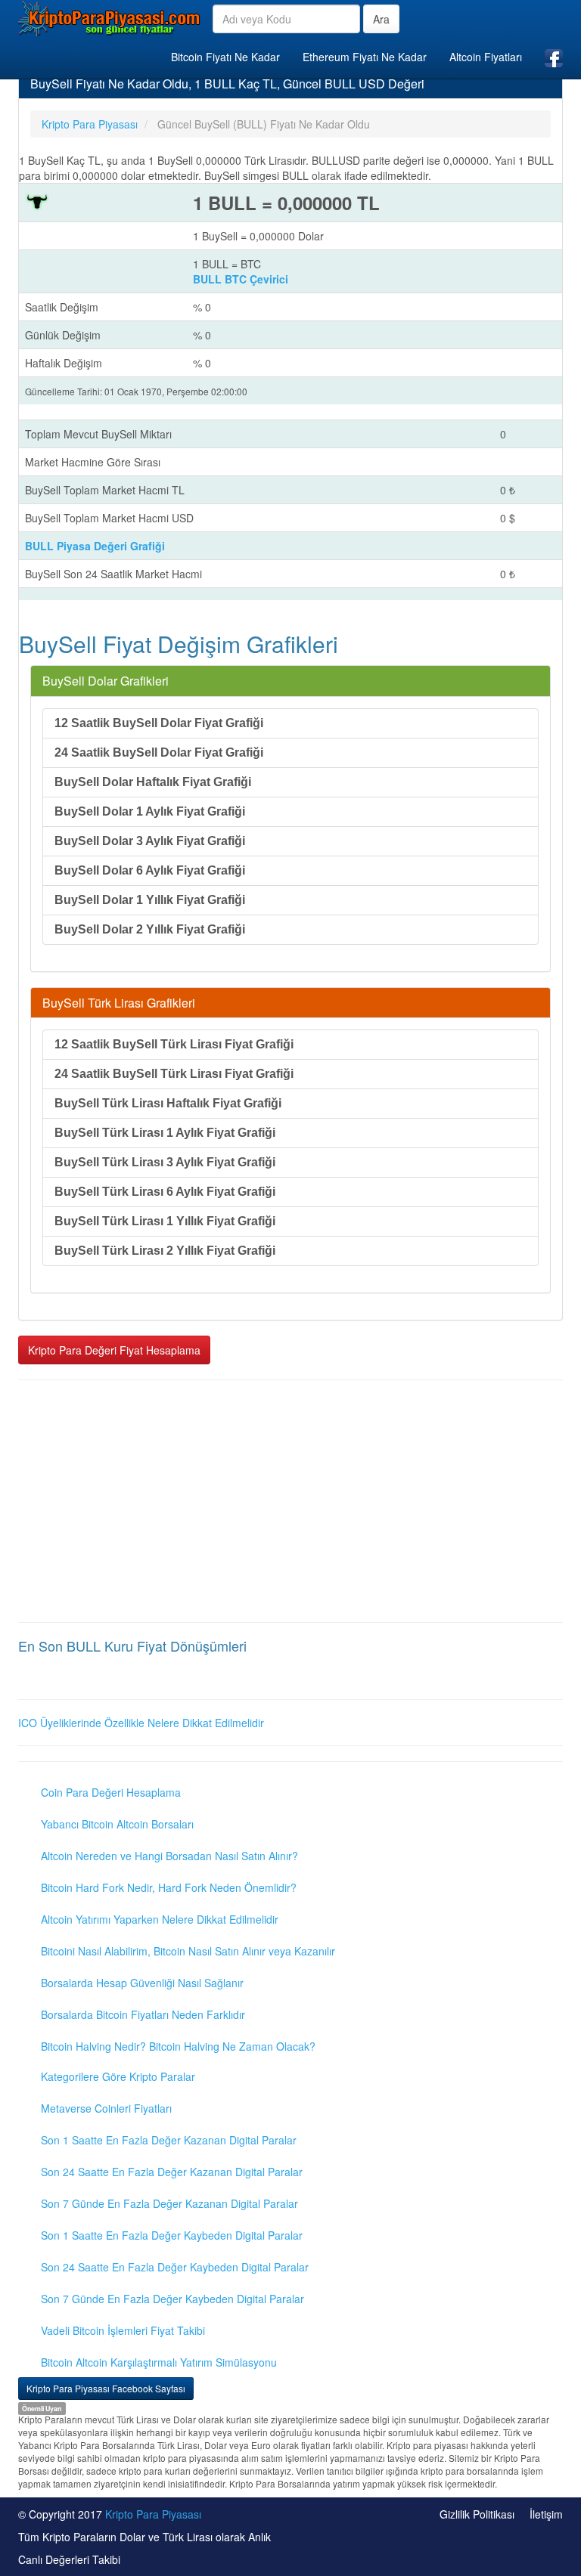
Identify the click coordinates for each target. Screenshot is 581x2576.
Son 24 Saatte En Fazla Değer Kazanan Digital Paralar (172, 2172)
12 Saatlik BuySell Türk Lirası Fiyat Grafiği (174, 1044)
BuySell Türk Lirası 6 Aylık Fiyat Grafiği (165, 1192)
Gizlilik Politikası (477, 2514)
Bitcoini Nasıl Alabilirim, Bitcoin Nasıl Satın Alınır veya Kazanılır (188, 1951)
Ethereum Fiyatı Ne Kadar (365, 57)
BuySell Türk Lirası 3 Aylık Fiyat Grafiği (165, 1162)
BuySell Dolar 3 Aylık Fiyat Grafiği (150, 841)
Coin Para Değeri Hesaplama (111, 1792)
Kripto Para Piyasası (153, 2514)
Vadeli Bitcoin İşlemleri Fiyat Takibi (123, 2330)
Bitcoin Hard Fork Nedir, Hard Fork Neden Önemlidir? (169, 1887)
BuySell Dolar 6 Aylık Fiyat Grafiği (150, 870)
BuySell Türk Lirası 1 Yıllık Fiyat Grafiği (165, 1221)
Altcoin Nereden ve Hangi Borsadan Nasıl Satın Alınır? (169, 1856)
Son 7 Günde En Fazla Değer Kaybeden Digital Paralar (172, 2299)
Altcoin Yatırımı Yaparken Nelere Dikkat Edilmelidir (160, 1919)
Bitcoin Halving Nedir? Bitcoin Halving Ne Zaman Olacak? (178, 2046)
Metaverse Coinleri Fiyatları (106, 2108)
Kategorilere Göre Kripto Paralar (118, 2076)
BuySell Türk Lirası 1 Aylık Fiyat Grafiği (165, 1133)
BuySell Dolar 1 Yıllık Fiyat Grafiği (150, 900)
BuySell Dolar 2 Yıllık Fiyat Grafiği (150, 929)
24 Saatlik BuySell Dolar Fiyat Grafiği (159, 752)
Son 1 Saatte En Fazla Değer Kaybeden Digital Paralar (172, 2235)
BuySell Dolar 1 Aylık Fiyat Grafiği (150, 811)
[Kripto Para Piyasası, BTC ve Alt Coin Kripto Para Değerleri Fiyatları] (110, 18)
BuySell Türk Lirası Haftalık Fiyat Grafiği (168, 1103)
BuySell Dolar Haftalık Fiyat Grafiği (153, 782)
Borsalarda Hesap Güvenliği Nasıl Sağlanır (142, 1983)
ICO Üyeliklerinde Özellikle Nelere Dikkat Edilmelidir (141, 1723)
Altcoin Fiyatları (486, 57)
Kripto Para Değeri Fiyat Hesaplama (114, 1350)
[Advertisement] (290, 1501)
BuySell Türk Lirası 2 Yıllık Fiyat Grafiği (165, 1251)
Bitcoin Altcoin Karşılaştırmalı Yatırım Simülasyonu (159, 2362)
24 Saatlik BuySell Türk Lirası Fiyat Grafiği (174, 1074)
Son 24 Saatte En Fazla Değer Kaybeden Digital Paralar (175, 2267)
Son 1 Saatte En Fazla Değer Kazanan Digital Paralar (169, 2140)
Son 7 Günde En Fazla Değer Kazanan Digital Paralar (169, 2203)
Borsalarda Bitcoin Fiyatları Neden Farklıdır (143, 2014)
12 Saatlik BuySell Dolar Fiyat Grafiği (159, 723)
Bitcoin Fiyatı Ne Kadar (225, 57)
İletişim (546, 2514)
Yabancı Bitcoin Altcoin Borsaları (117, 1824)
